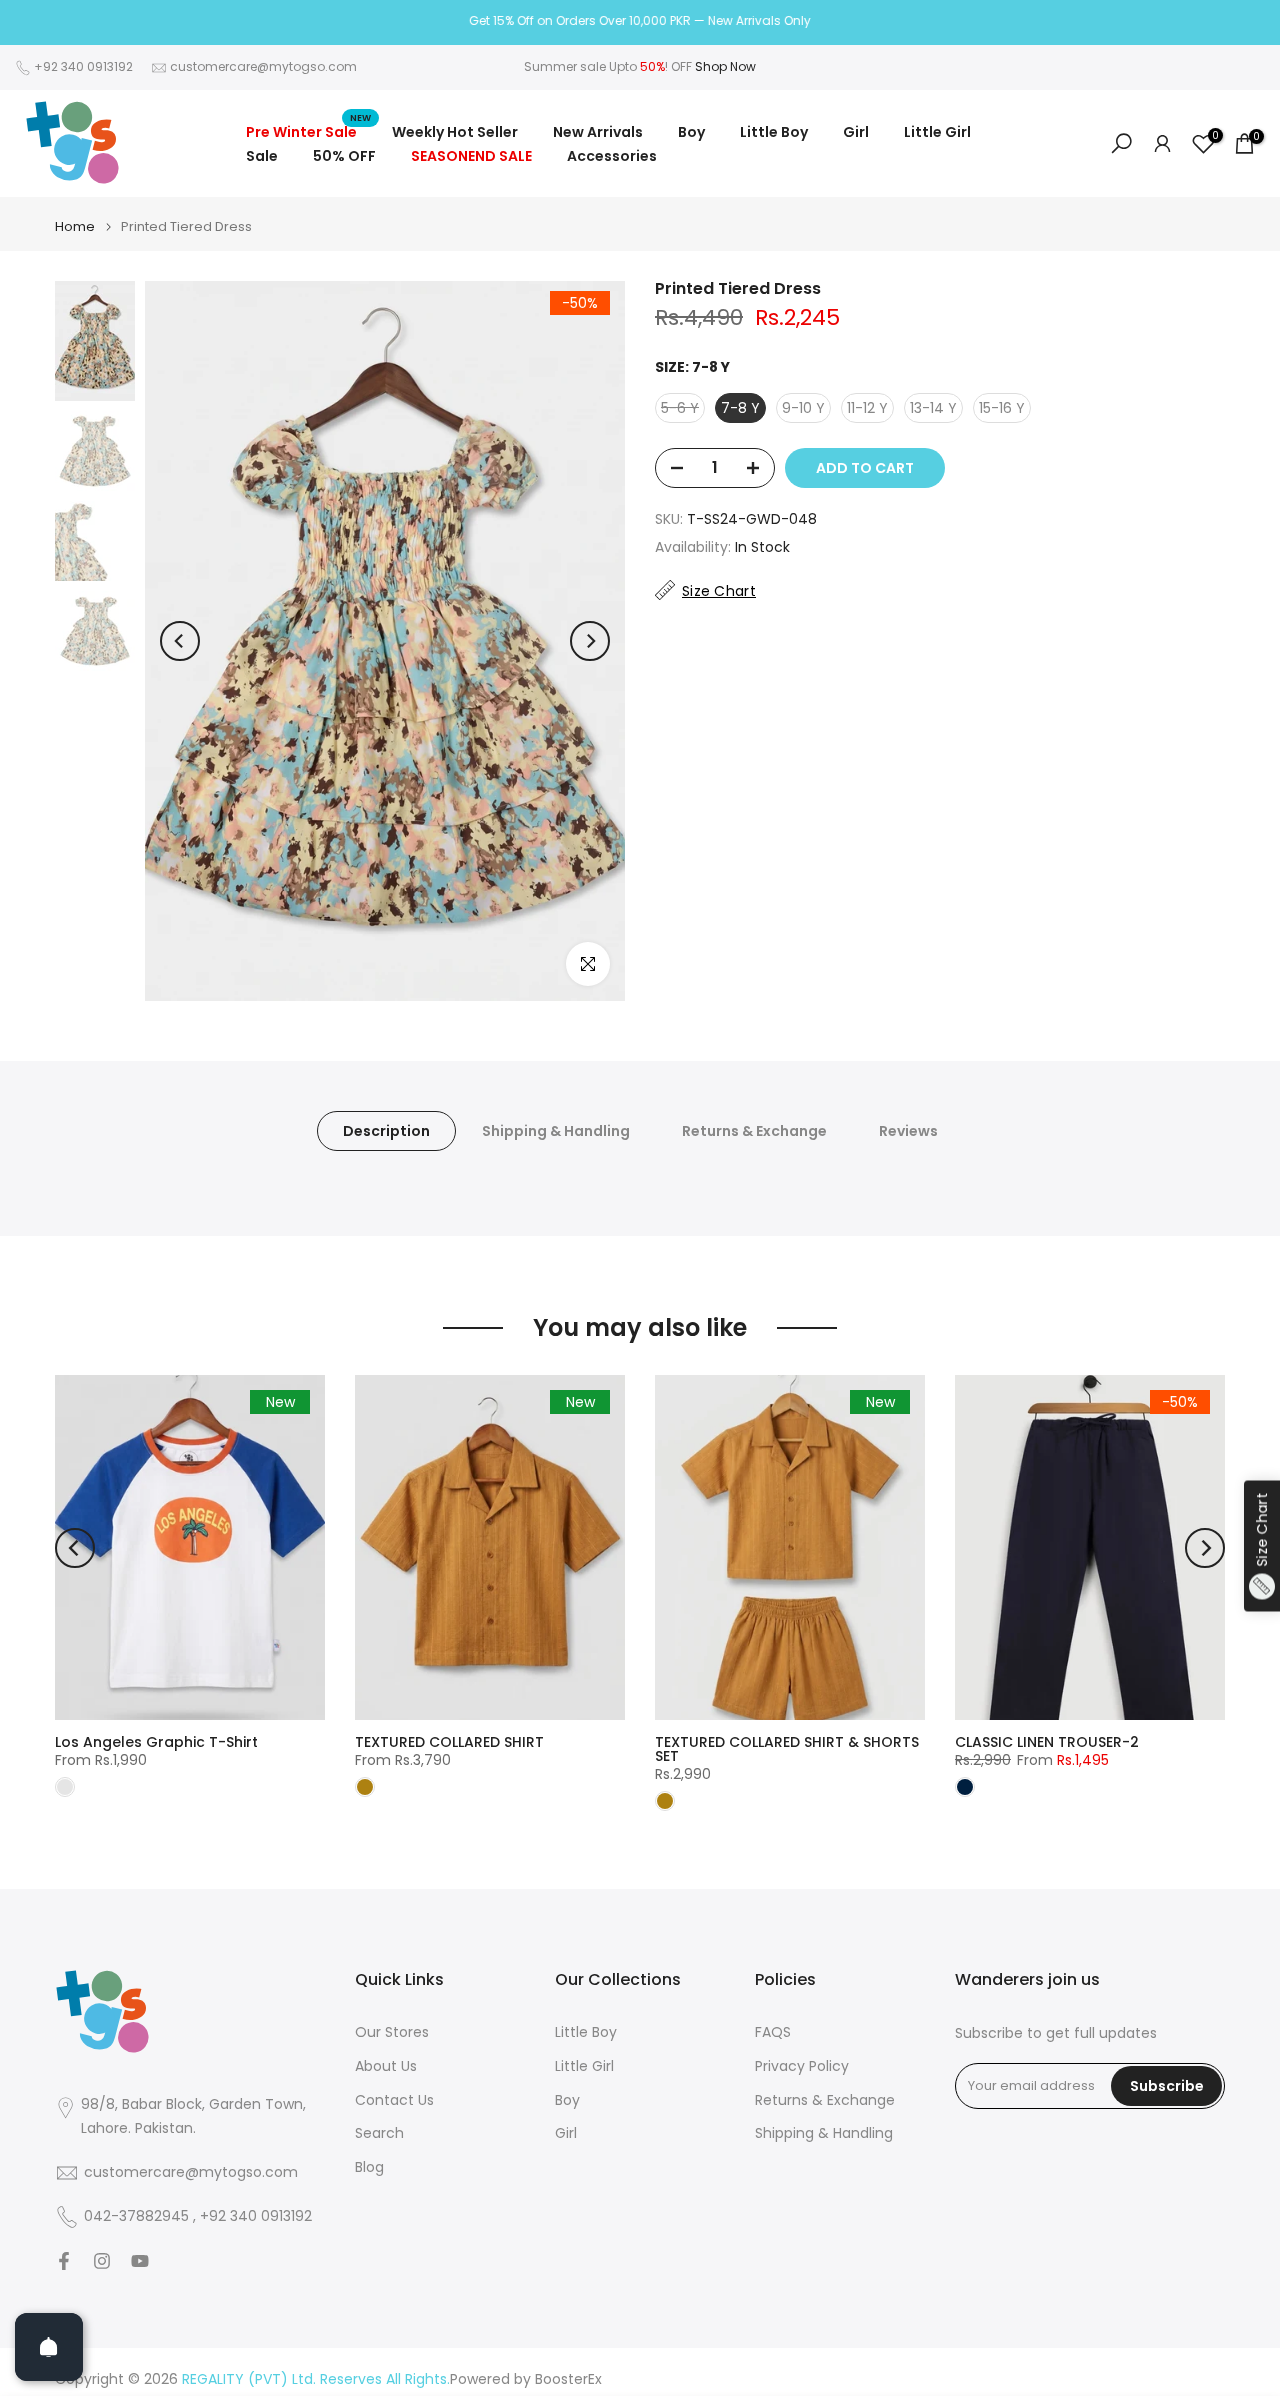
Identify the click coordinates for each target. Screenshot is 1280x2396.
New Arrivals (598, 132)
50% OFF (344, 156)
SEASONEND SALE (471, 156)
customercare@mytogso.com (263, 66)
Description (386, 1131)
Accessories (612, 156)
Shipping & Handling (556, 1131)
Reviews (908, 1131)
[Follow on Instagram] (102, 2261)
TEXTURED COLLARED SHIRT (449, 1742)
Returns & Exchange (754, 1131)
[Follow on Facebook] (64, 2261)
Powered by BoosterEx (526, 2379)
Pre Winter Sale (309, 131)
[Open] (49, 2347)
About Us (386, 2066)
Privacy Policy (802, 2066)
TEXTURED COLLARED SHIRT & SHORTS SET (787, 1749)
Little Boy (774, 132)
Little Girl (937, 132)
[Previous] (180, 641)
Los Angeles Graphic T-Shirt (156, 1742)
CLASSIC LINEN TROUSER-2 (1047, 1742)
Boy (691, 132)
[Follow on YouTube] (140, 2261)
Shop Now (725, 66)
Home (75, 226)
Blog (369, 2167)
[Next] (590, 641)
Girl (856, 132)
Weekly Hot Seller (455, 132)
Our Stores (392, 2032)
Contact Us (394, 2100)
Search (379, 2133)
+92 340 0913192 (83, 66)
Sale (262, 156)
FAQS (773, 2032)
